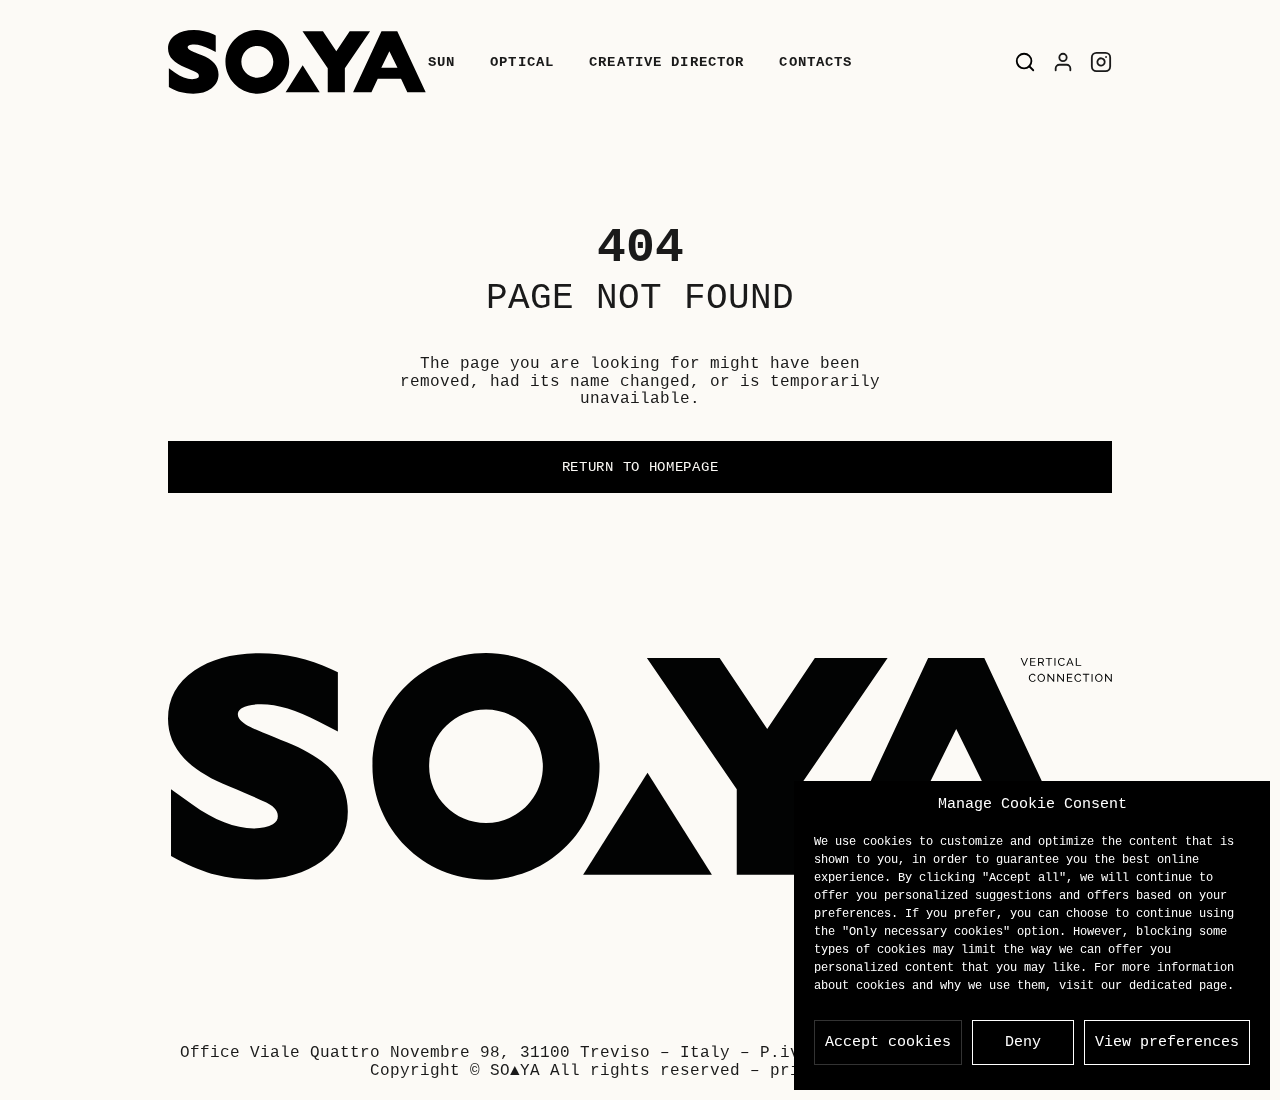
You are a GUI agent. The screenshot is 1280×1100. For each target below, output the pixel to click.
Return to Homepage (640, 467)
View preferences (1167, 1042)
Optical (522, 62)
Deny (1023, 1042)
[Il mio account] (1063, 62)
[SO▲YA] (297, 62)
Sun (441, 62)
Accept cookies (888, 1042)
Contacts (815, 62)
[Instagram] (1101, 62)
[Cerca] (1025, 62)
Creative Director (666, 62)
